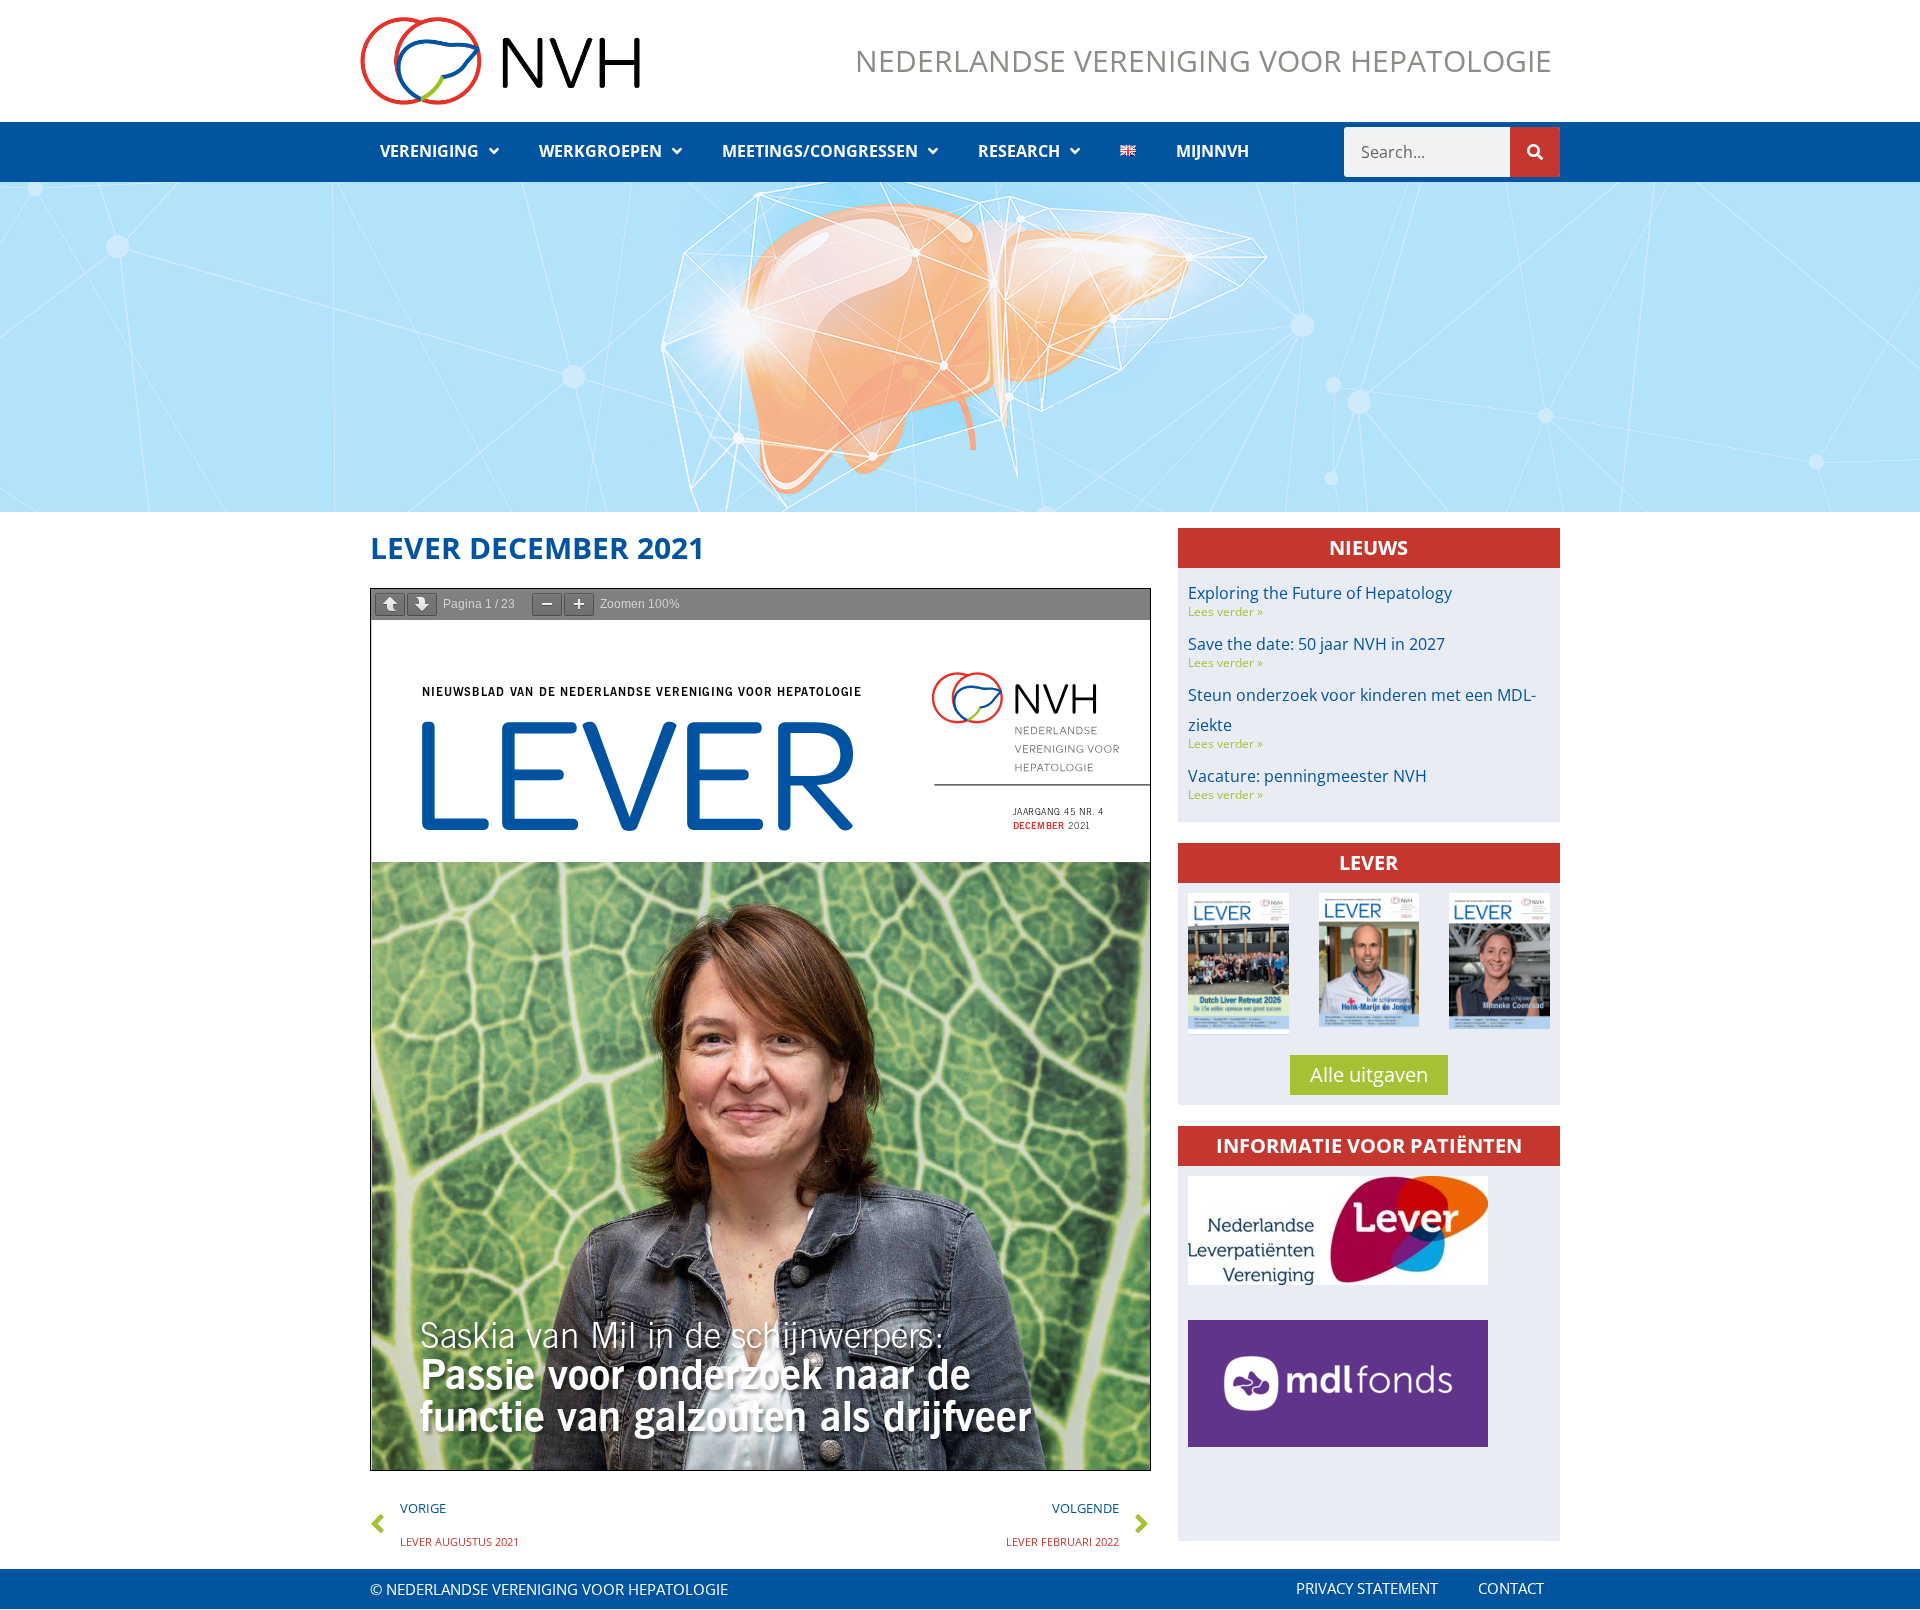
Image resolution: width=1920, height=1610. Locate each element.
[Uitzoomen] (547, 604)
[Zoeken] (1535, 152)
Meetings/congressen (820, 151)
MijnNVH (1212, 151)
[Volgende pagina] (422, 604)
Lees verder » (1225, 611)
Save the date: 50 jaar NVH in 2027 (1316, 644)
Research (1019, 151)
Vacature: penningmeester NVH (1307, 776)
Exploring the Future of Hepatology (1320, 593)
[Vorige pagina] (390, 604)
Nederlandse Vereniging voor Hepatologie (1203, 60)
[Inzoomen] (579, 604)
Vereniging (429, 151)
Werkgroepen (600, 151)
